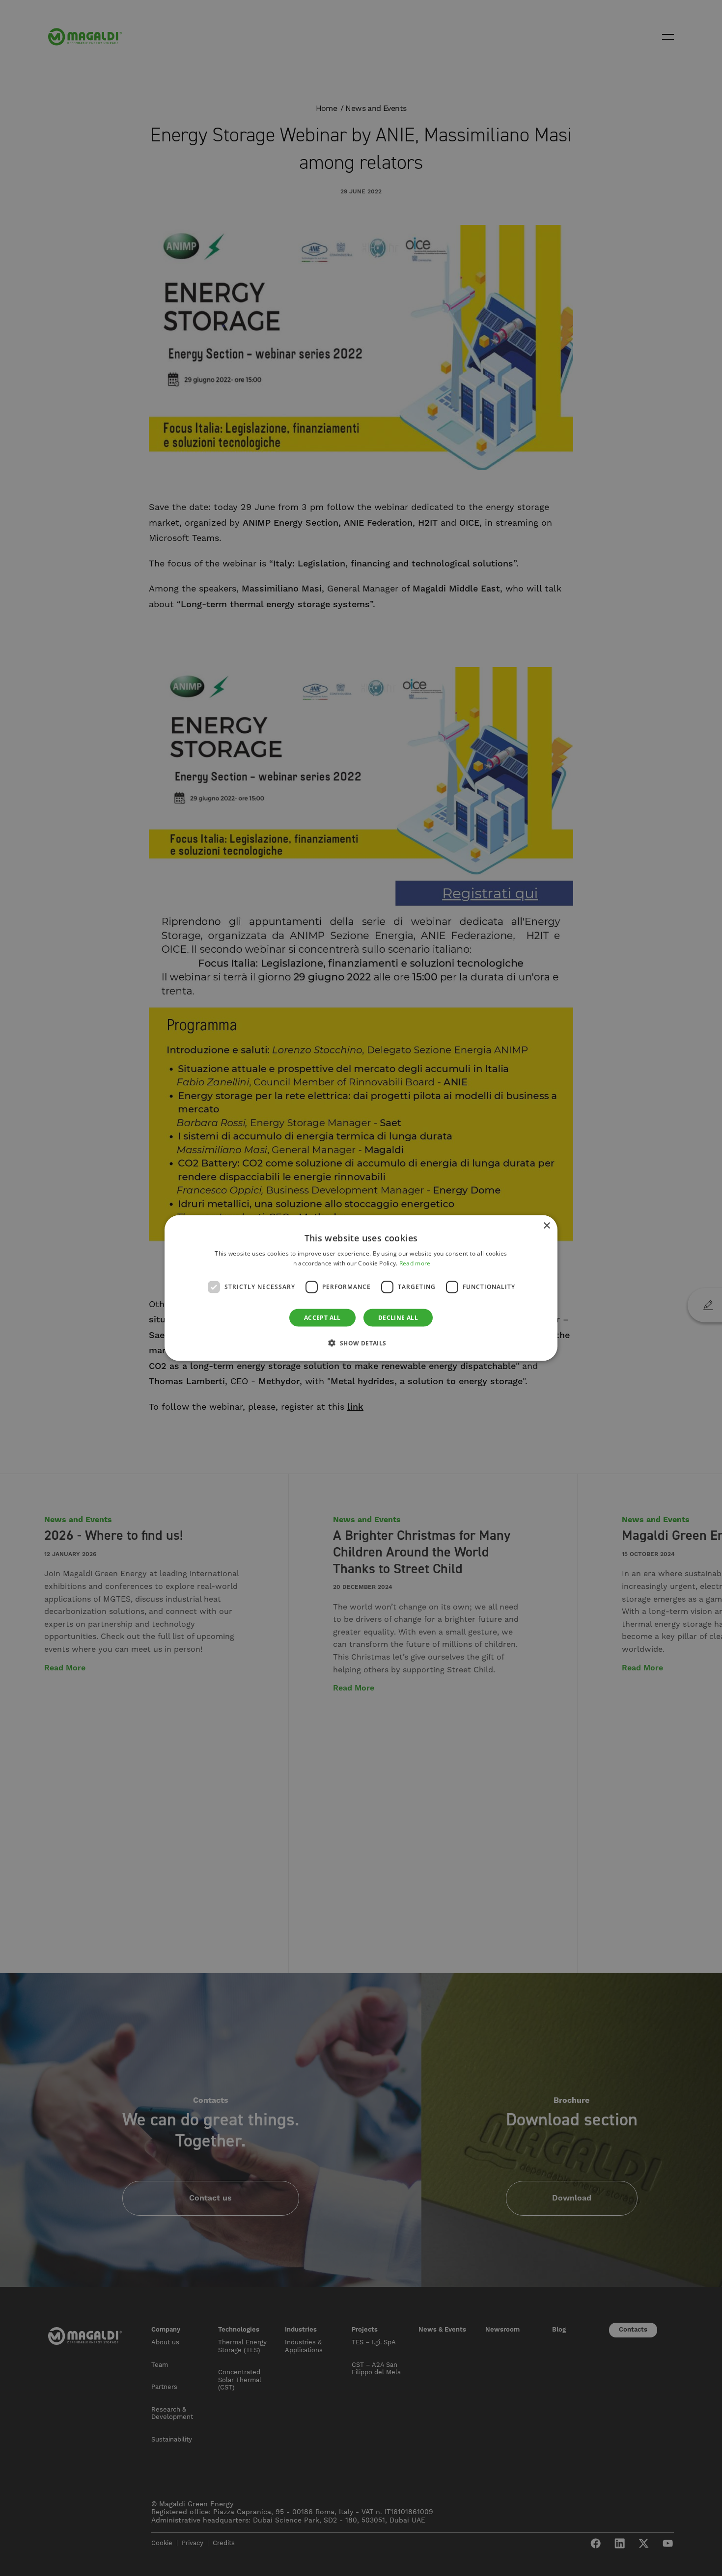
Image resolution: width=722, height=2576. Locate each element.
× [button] (546, 1226)
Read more (415, 1263)
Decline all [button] (398, 1317)
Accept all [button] (322, 1317)
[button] (361, 1342)
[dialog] (361, 1288)
